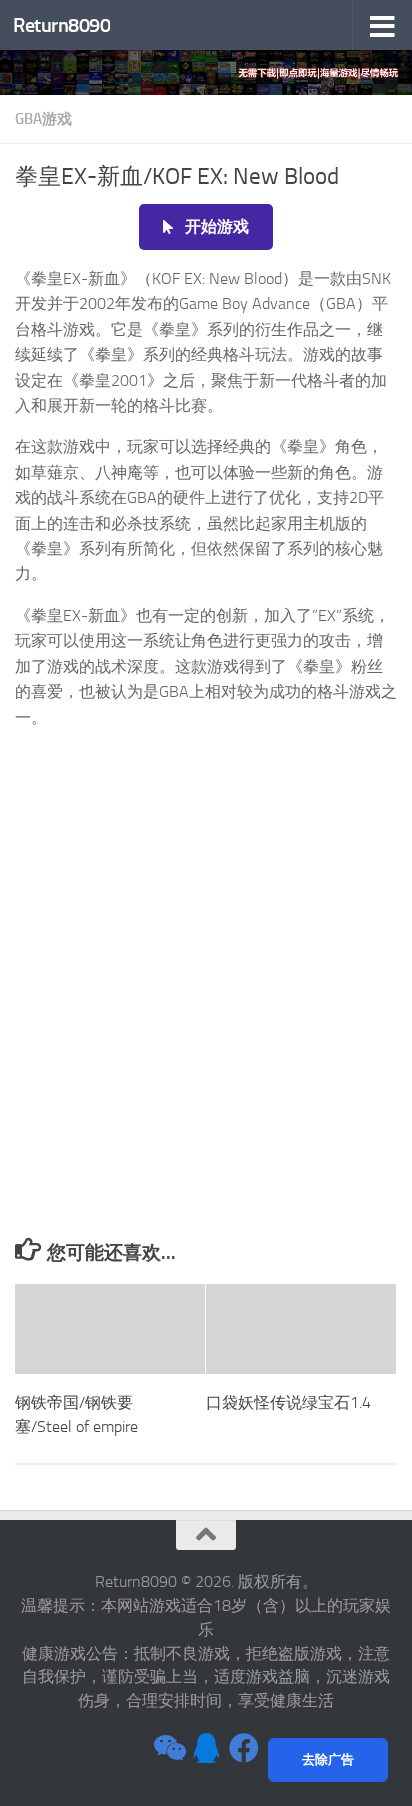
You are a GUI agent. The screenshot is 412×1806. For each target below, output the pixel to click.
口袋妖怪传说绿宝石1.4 (288, 1402)
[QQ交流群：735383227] (206, 1748)
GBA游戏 (43, 119)
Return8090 (61, 25)
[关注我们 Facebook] (244, 1748)
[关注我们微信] (168, 1748)
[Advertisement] (206, 1022)
